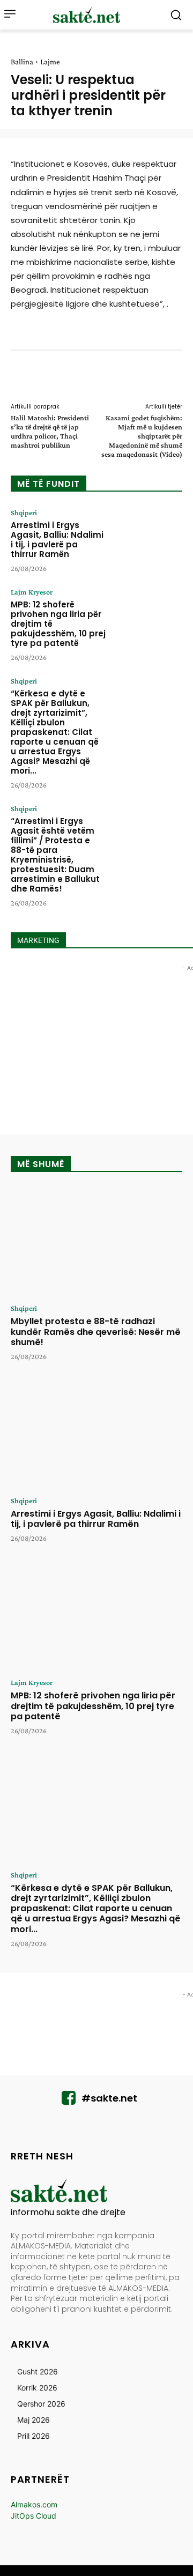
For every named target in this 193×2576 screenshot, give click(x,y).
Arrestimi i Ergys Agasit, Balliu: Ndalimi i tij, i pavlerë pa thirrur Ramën (57, 540)
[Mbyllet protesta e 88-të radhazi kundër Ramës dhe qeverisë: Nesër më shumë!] (96, 1242)
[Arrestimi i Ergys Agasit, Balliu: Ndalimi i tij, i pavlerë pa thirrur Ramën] (148, 538)
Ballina (22, 62)
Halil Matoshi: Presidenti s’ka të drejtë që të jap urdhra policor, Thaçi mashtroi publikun (50, 431)
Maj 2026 (34, 2420)
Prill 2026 (34, 2436)
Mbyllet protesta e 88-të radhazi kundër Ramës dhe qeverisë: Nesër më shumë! (96, 1331)
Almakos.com (34, 2504)
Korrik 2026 (37, 2388)
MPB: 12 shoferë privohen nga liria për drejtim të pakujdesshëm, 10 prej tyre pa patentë (93, 1706)
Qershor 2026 (41, 2404)
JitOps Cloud (34, 2516)
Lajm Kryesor (32, 592)
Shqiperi (24, 513)
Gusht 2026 (38, 2371)
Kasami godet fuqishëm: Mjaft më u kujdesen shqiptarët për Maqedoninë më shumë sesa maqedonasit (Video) (142, 436)
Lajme (50, 62)
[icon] (69, 2101)
